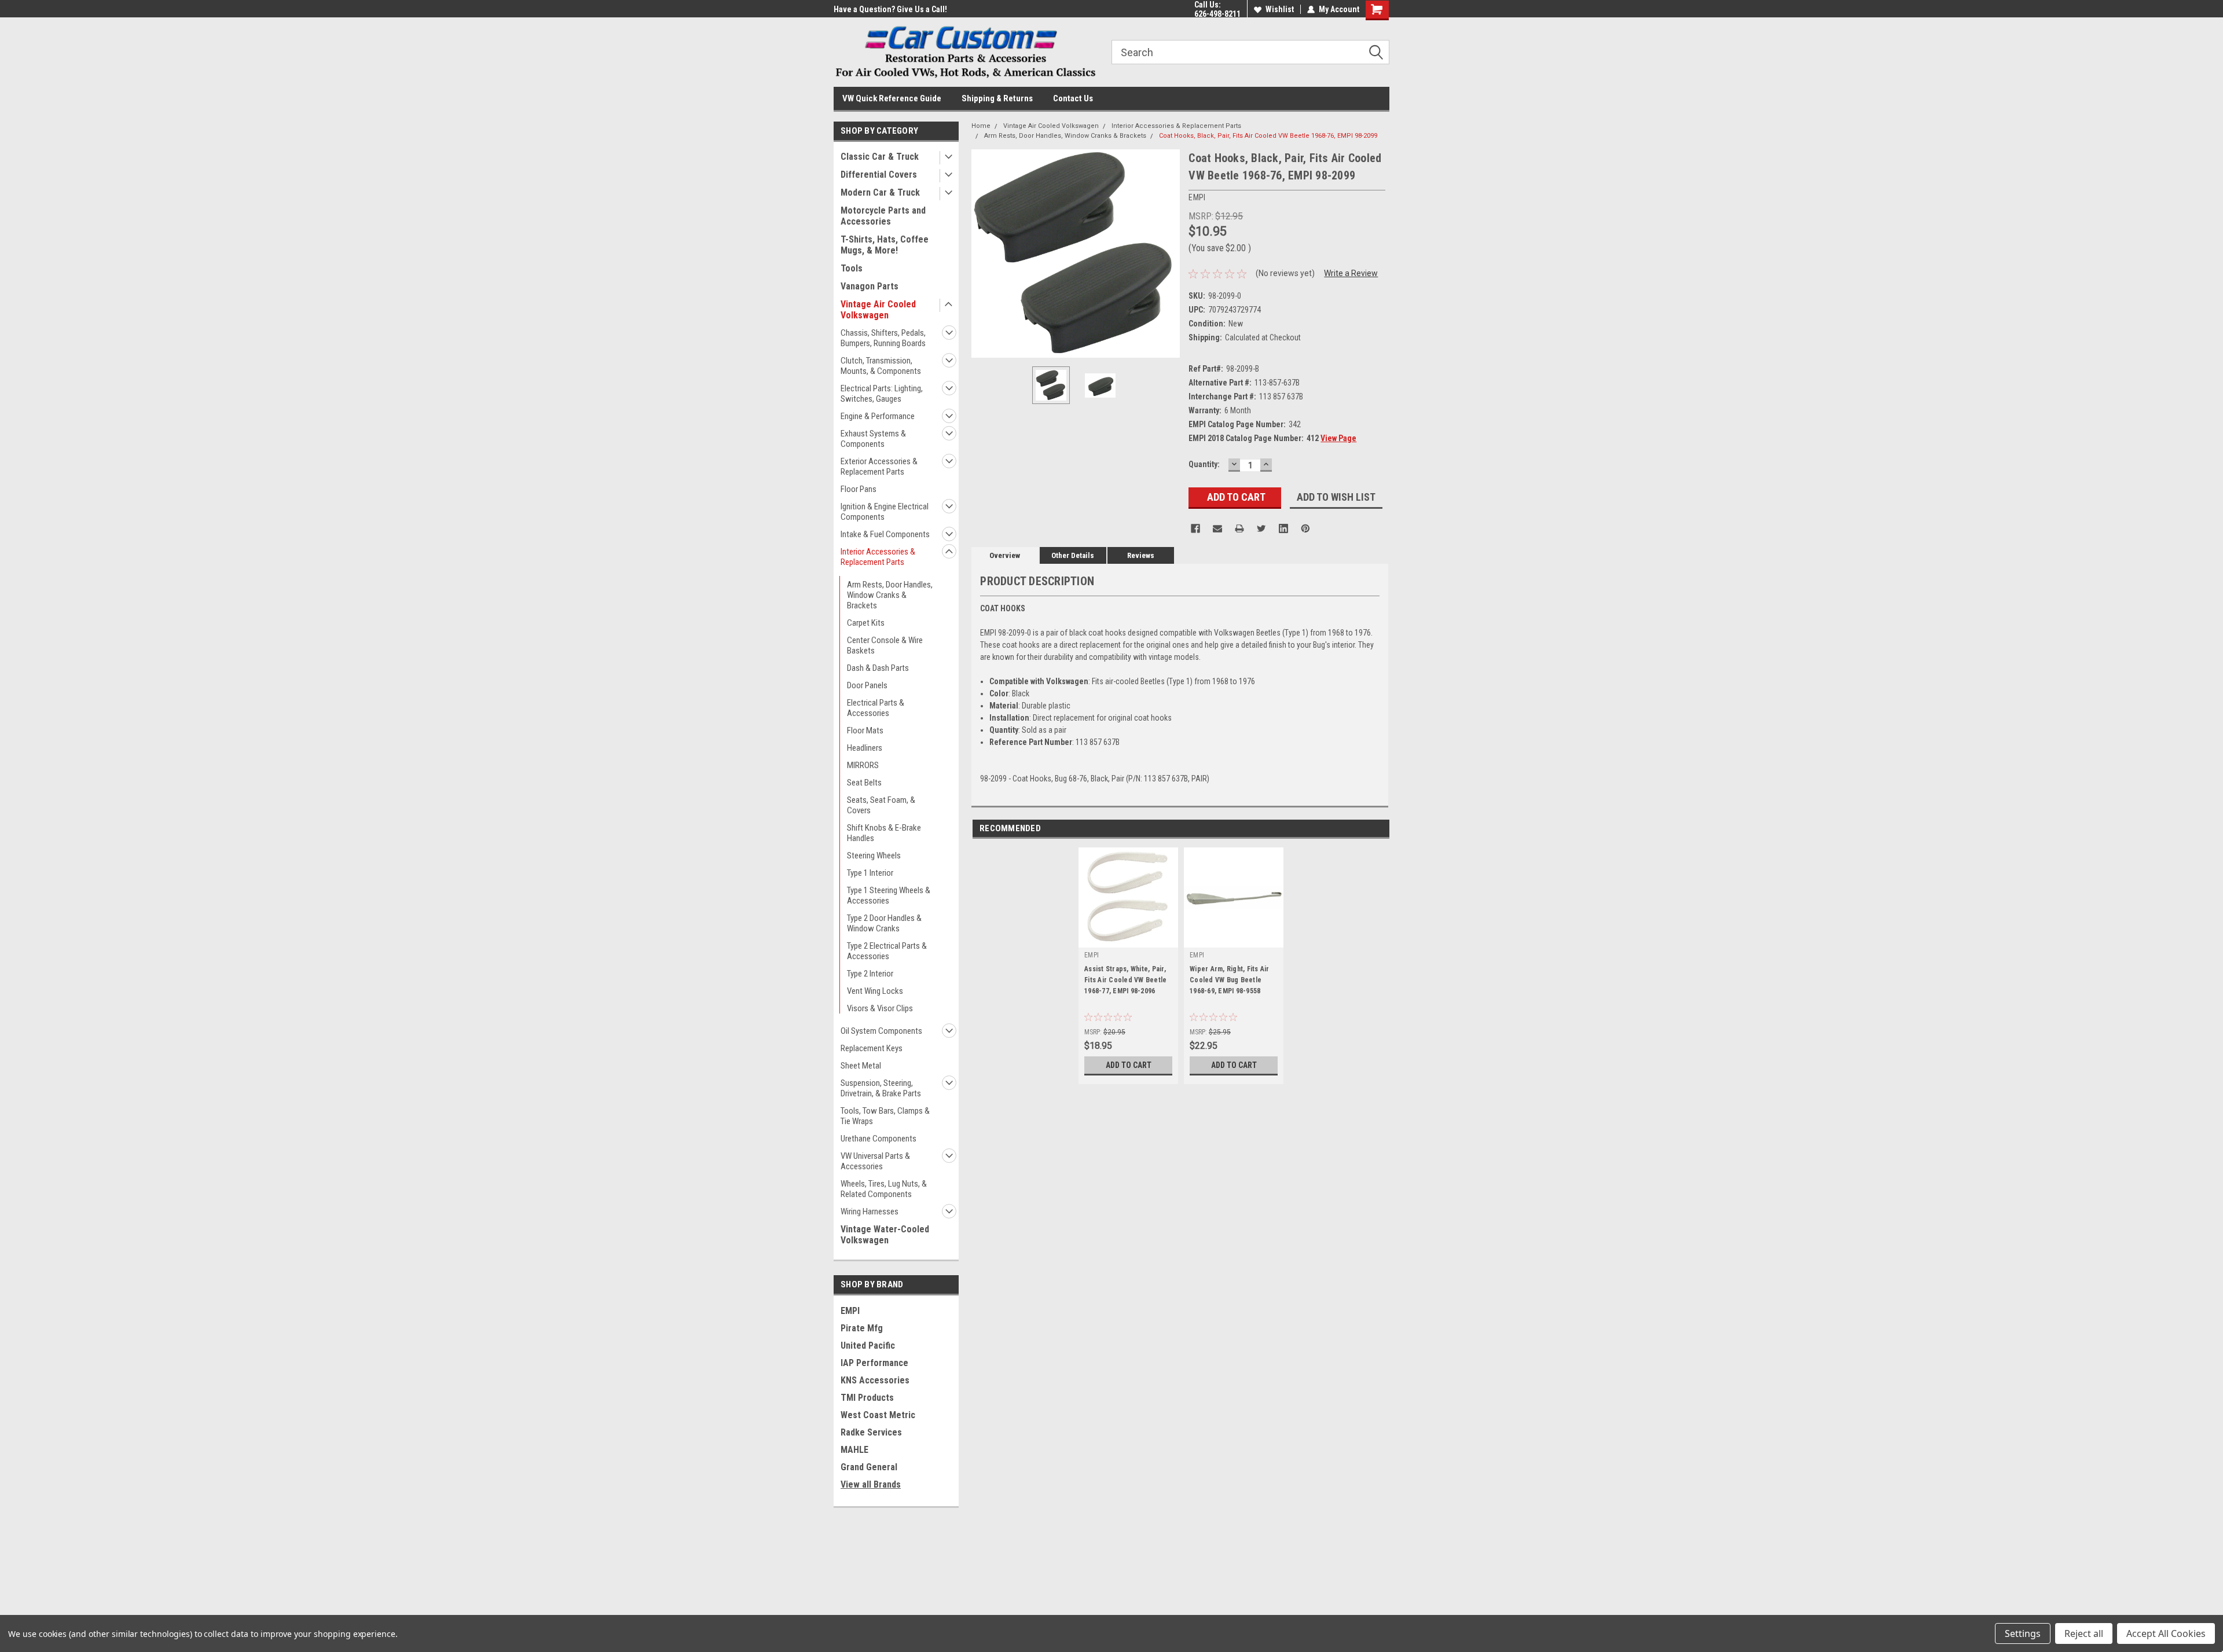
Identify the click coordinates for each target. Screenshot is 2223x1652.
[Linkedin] (1283, 528)
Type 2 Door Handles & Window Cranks (884, 923)
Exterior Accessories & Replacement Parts (879, 467)
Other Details (1073, 555)
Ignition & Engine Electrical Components (885, 512)
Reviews (1141, 555)
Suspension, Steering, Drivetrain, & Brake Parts (881, 1088)
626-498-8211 (1217, 14)
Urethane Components (878, 1139)
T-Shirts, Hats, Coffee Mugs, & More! (885, 245)
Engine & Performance (878, 416)
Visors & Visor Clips (880, 1008)
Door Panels (867, 685)
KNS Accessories (875, 1380)
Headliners (865, 748)
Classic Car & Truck (880, 157)
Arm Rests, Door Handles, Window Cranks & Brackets (890, 595)
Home (981, 126)
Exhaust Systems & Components (873, 439)
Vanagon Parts (870, 286)
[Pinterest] (1305, 528)
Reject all (2084, 1633)
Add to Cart (1129, 1065)
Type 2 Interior (870, 974)
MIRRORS (863, 765)
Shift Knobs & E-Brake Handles (884, 833)
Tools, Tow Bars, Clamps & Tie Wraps (885, 1116)
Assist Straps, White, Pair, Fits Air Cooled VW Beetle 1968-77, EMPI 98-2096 (1125, 980)
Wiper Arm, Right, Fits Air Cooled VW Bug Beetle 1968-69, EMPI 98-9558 (1230, 980)
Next (1168, 254)
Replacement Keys (872, 1048)
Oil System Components (881, 1031)
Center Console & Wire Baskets (885, 645)
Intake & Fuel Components (885, 534)
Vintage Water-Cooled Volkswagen (885, 1235)
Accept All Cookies (2166, 1633)
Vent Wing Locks (875, 991)
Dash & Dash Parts (878, 668)
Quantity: (1204, 464)
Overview (1005, 555)
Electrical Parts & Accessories (876, 708)
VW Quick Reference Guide (892, 98)
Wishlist (1280, 9)
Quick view (1234, 939)
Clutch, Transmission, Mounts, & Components (881, 366)
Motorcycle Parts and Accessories (883, 216)
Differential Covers (879, 175)
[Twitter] (1261, 528)
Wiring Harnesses (870, 1212)
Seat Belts (864, 783)
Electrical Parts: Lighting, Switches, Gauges (882, 394)
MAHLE (854, 1450)
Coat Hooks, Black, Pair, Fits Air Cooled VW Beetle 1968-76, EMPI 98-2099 (1268, 136)
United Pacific (868, 1346)
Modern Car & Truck (880, 192)
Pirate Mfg (862, 1328)
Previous (983, 254)
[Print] (1239, 528)
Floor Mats (865, 730)
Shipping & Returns (997, 98)
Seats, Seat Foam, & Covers (881, 805)
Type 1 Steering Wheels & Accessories (889, 895)
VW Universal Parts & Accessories (875, 1161)
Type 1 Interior (870, 873)
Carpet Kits (866, 623)
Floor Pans (859, 489)
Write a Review (1351, 273)
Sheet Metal (861, 1066)
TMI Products (867, 1398)
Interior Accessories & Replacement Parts (878, 557)
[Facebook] (1195, 528)
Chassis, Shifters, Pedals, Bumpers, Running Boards (883, 338)
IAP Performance (874, 1363)
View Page (1338, 438)
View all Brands (871, 1484)
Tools (852, 268)
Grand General (869, 1467)
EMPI (850, 1311)
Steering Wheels (874, 856)
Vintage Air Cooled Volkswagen (878, 310)
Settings (2023, 1633)
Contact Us (1073, 98)
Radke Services (871, 1432)
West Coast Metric (878, 1415)
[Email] (1217, 528)
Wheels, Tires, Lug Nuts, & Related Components (884, 1189)
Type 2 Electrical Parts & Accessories (887, 951)
